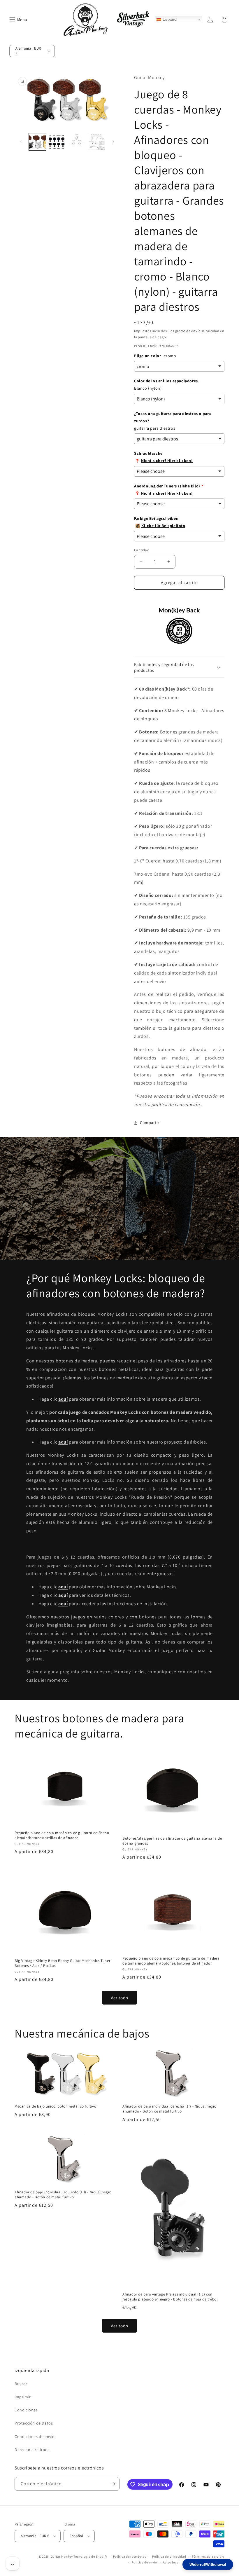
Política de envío (144, 2562)
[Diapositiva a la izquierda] (21, 142)
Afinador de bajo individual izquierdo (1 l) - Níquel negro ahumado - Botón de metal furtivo (63, 2195)
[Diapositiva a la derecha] (113, 142)
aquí (63, 1595)
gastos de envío (188, 331)
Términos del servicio (208, 2556)
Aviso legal (171, 2562)
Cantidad (142, 550)
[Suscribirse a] (113, 2484)
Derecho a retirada (32, 2450)
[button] (12, 20)
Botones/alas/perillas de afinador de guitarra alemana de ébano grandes (172, 1841)
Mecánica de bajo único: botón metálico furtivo (56, 2106)
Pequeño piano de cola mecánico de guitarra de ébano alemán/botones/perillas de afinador (62, 1835)
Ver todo (119, 1998)
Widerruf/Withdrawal (208, 2564)
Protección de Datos (34, 2423)
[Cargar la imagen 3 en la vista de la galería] (77, 142)
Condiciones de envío (35, 2436)
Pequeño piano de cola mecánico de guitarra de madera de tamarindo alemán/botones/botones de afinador (171, 1961)
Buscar (21, 2384)
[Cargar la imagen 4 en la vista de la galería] (96, 142)
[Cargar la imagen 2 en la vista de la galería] (57, 142)
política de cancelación (176, 1105)
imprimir (23, 2397)
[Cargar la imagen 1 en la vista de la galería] (37, 142)
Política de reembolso (130, 2556)
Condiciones (26, 2410)
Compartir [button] (150, 1123)
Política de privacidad (169, 2556)
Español (169, 19)
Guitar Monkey (62, 2556)
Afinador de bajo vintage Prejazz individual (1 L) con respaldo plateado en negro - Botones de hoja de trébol (170, 2297)
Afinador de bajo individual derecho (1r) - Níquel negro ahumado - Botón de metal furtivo (169, 2109)
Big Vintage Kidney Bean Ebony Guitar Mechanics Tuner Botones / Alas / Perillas (62, 1963)
